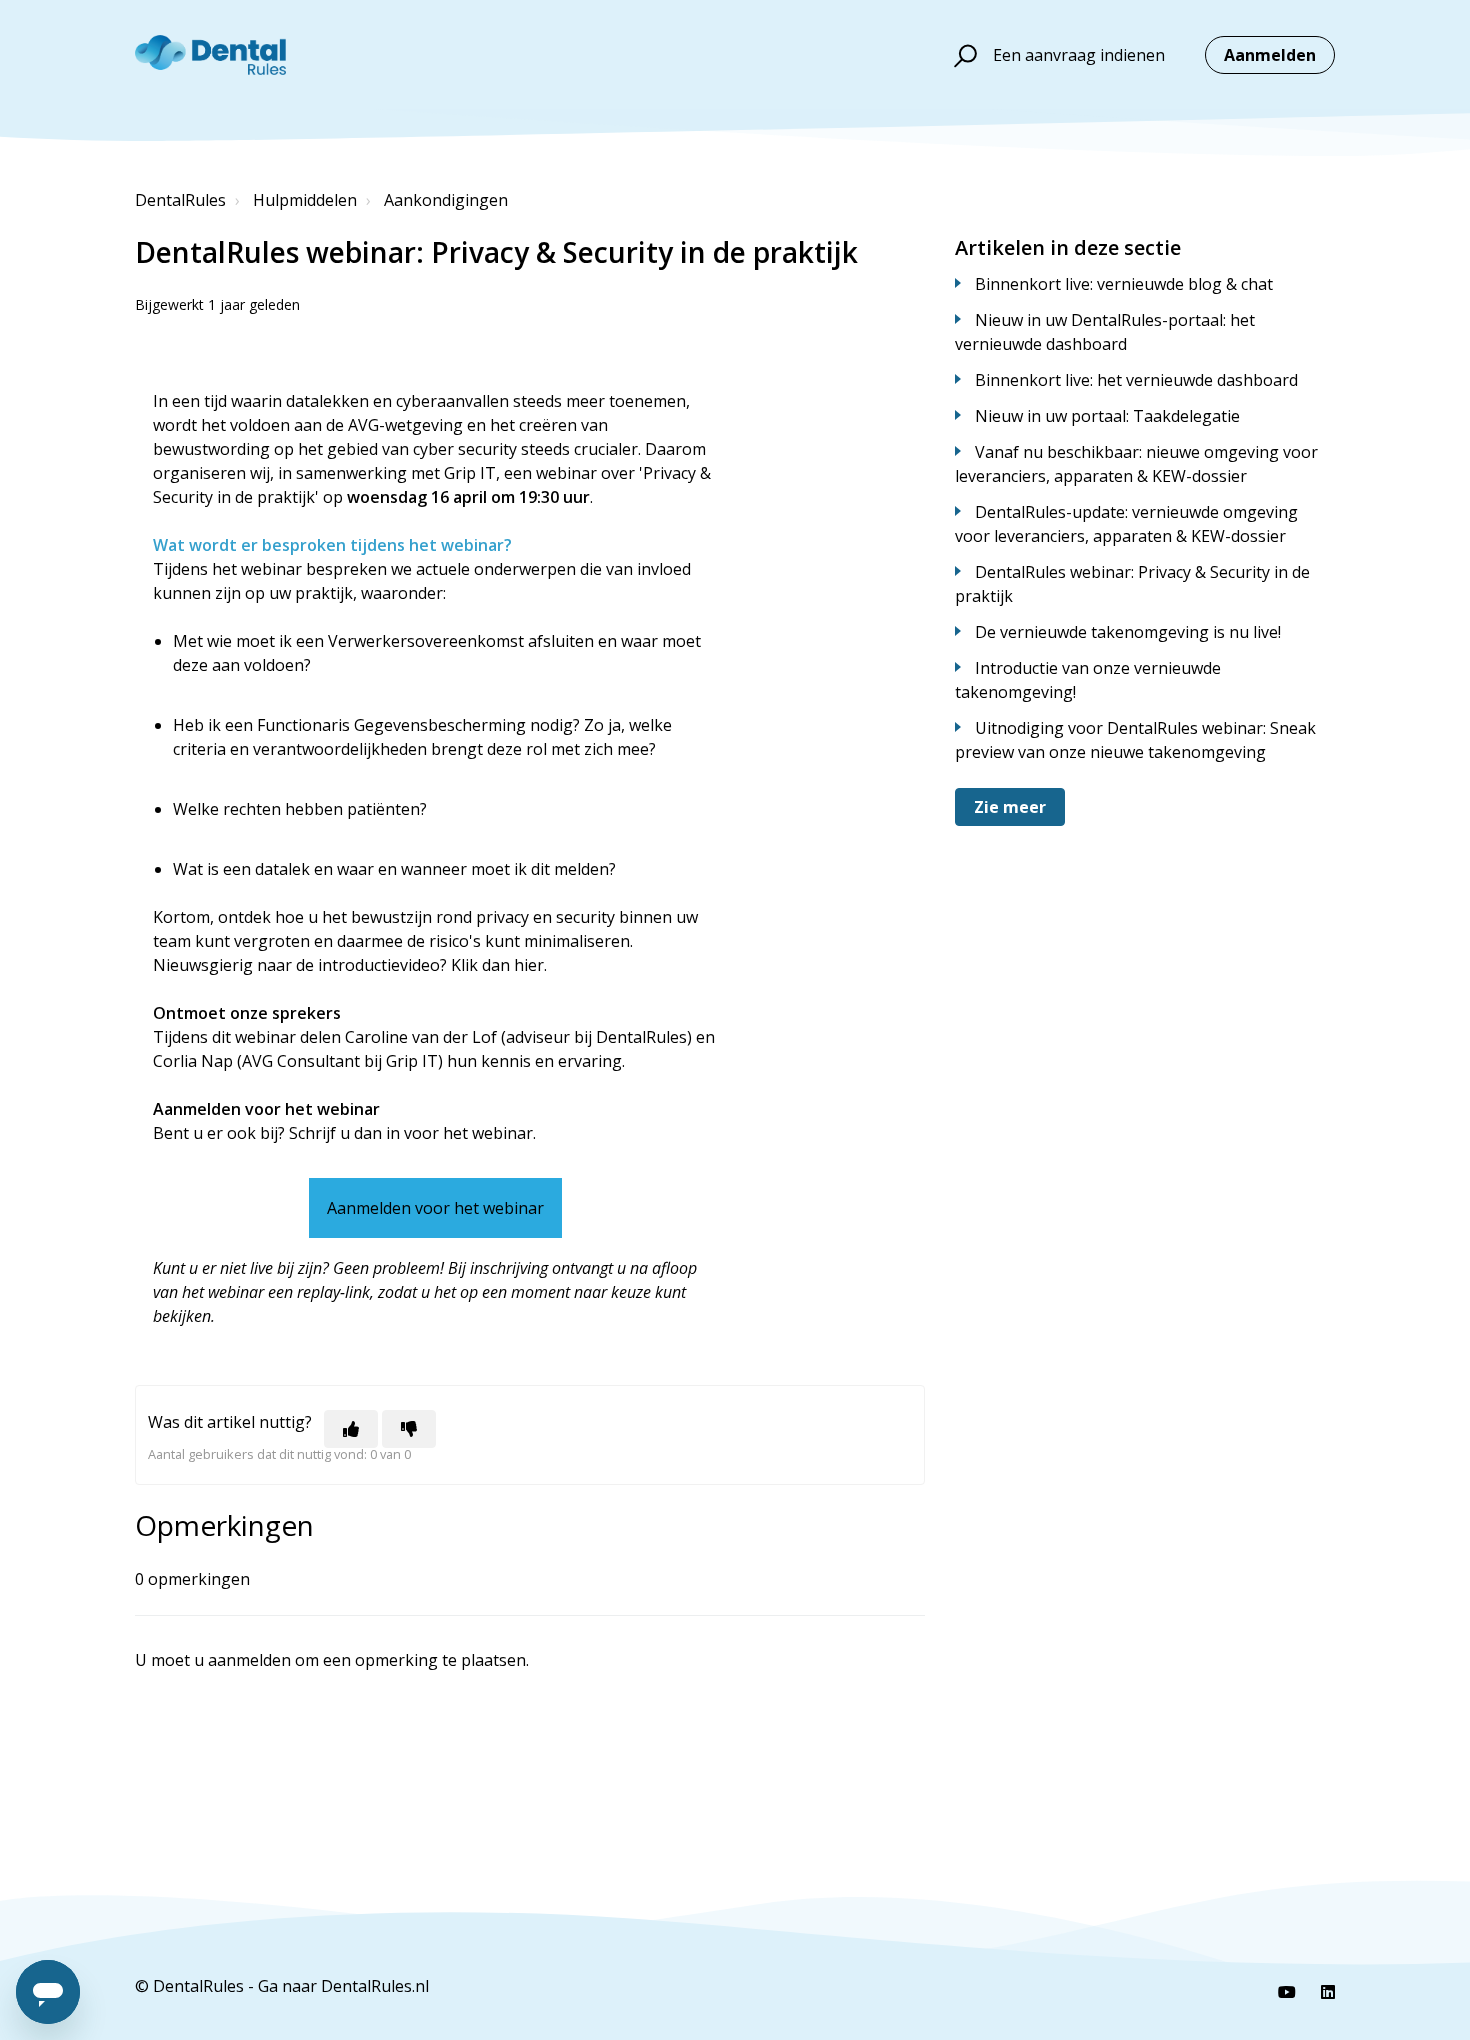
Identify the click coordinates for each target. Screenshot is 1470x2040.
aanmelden (249, 1660)
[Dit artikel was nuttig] (351, 1429)
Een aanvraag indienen (1079, 55)
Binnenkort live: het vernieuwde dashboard (1136, 380)
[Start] (210, 55)
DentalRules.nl (375, 1986)
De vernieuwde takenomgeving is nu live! (1128, 632)
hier (529, 965)
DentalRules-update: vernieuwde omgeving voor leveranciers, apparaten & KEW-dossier (1126, 524)
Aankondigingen (446, 200)
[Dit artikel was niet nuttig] (409, 1429)
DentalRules (180, 200)
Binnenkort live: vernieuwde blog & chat (1124, 284)
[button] (962, 55)
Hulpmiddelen (305, 200)
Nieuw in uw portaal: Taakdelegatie (1107, 416)
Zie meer (1010, 807)
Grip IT (470, 473)
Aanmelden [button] (1270, 55)
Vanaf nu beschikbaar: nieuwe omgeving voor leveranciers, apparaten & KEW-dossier (1136, 464)
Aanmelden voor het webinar (435, 1208)
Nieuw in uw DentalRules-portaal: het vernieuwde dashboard (1105, 332)
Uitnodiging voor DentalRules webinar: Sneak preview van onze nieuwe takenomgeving (1135, 740)
